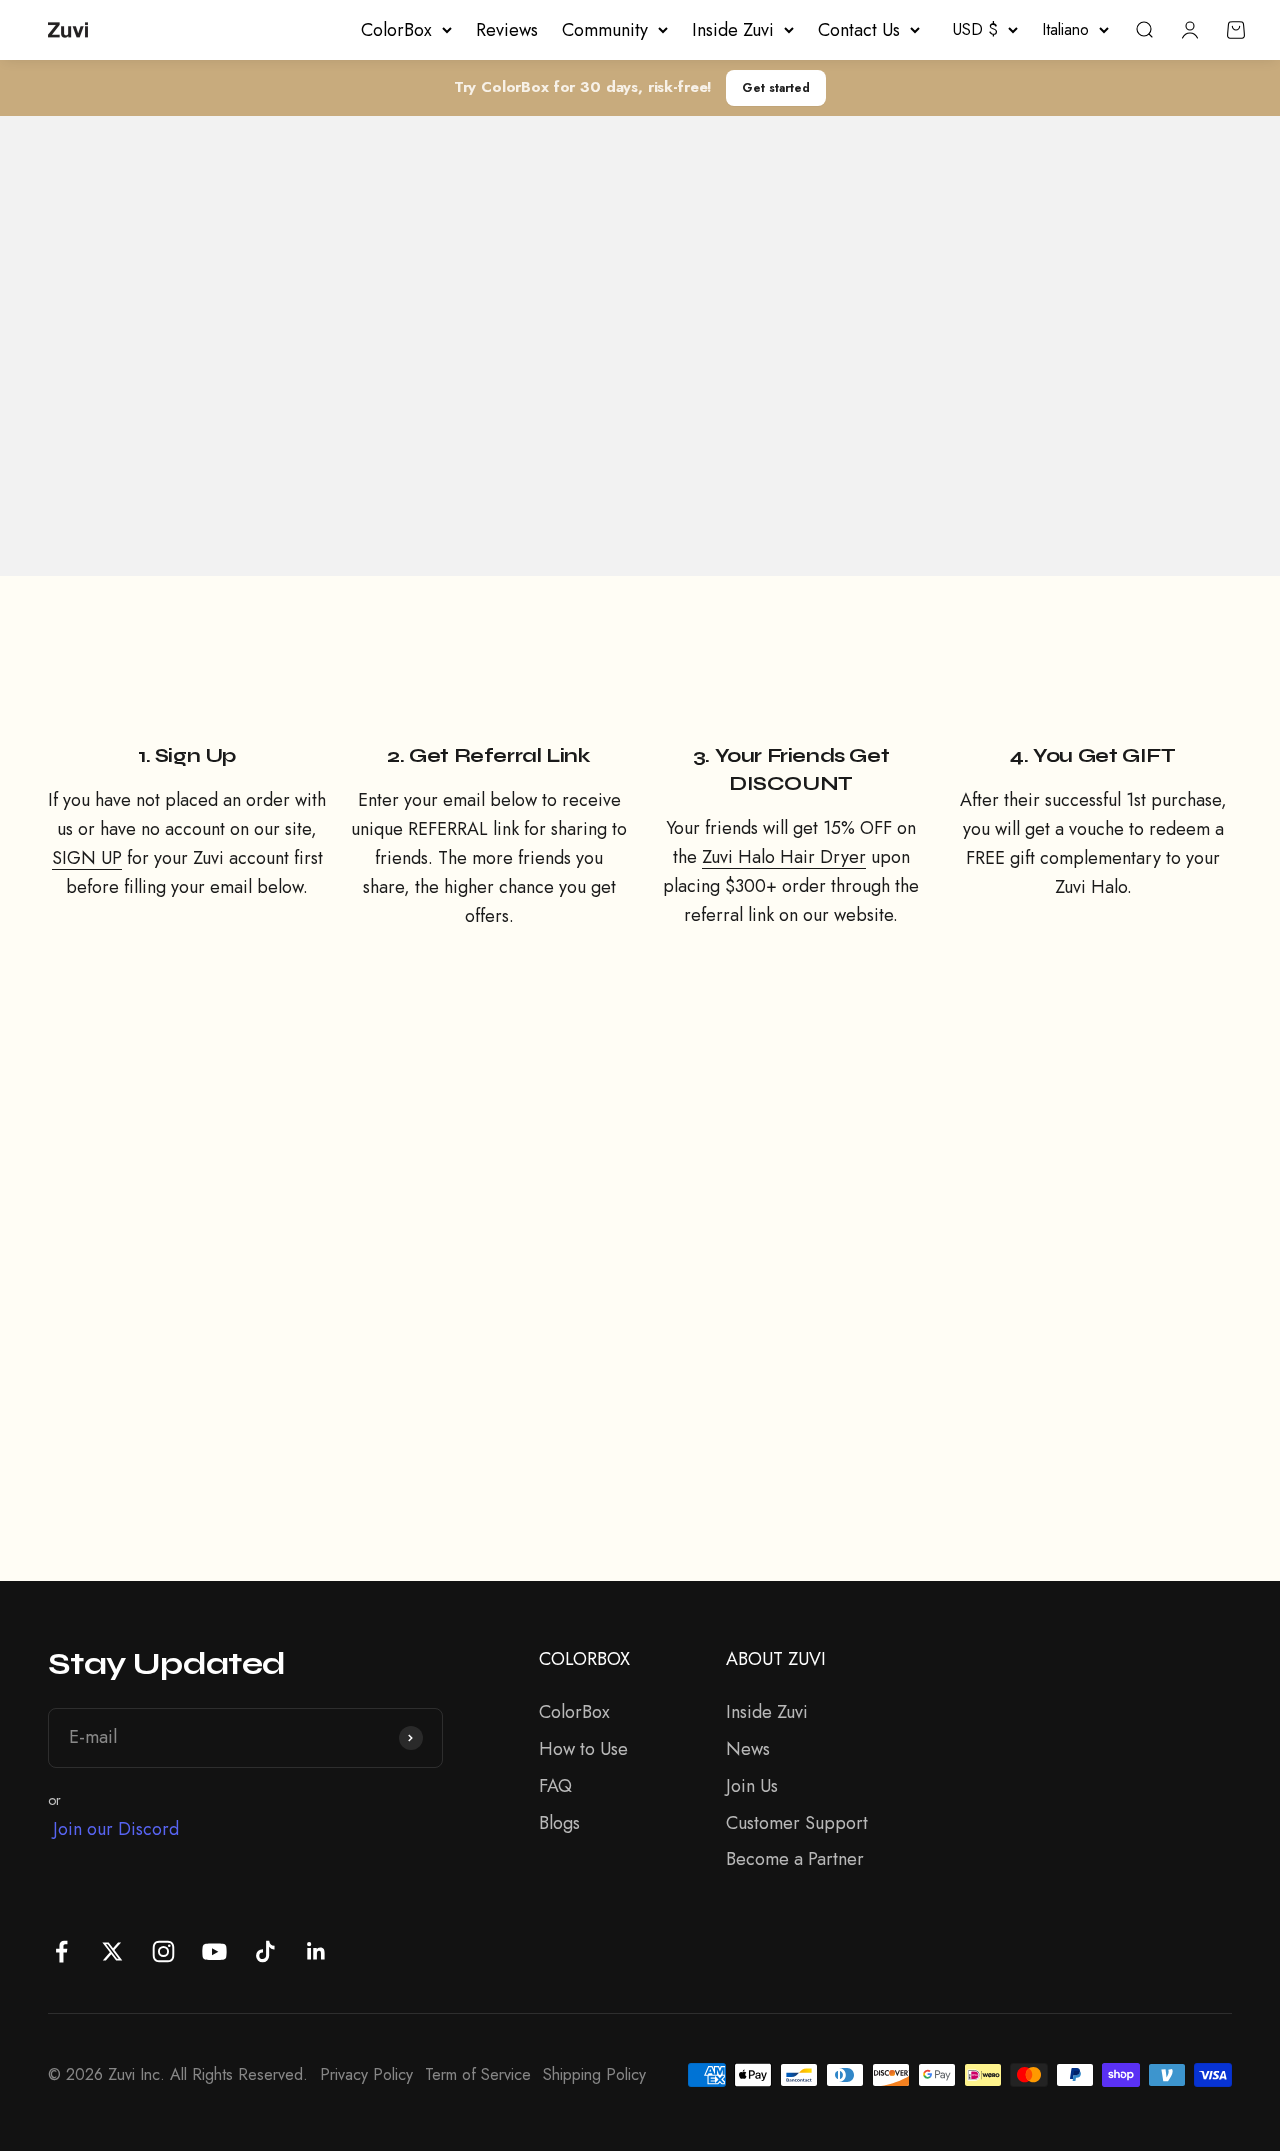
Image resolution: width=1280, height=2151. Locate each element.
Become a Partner (795, 1859)
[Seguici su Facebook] (61, 1951)
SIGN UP (87, 858)
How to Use (583, 1749)
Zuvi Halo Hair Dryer (784, 857)
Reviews (507, 30)
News (748, 1749)
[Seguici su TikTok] (265, 1951)
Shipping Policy (594, 2074)
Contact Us (859, 30)
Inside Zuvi (733, 30)
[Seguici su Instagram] (163, 1951)
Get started (776, 87)
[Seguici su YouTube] (214, 1951)
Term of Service (478, 2074)
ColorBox (396, 30)
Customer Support (797, 1823)
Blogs (559, 1823)
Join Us (752, 1786)
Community (605, 30)
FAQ (555, 1786)
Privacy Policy (366, 2074)
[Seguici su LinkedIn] (316, 1951)
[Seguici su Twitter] (112, 1951)
